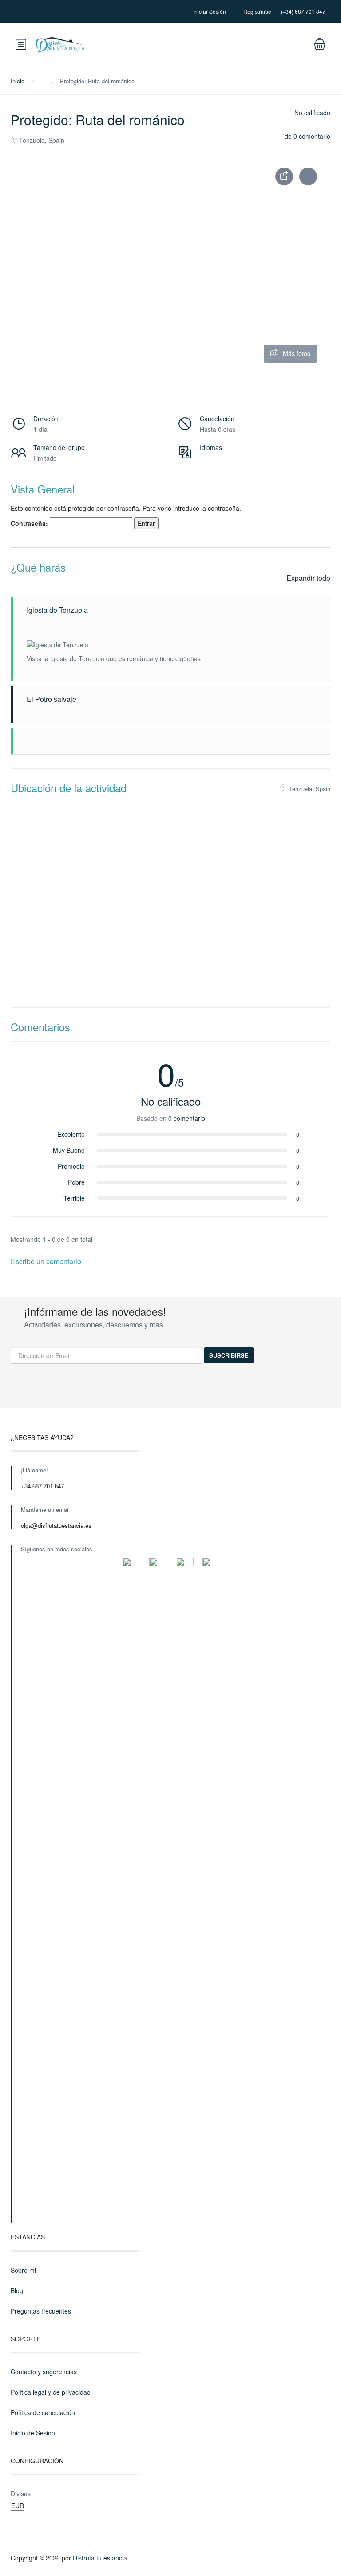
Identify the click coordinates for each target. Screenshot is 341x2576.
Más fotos (297, 353)
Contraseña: (30, 523)
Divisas (21, 2494)
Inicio (18, 81)
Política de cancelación (43, 2412)
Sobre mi (23, 2270)
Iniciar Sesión (210, 11)
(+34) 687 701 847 (303, 11)
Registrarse (257, 11)
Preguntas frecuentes (41, 2311)
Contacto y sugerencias (44, 2372)
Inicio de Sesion (33, 2433)
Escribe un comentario (47, 1261)
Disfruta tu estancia (100, 2558)
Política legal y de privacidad (51, 2392)
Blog (17, 2290)
